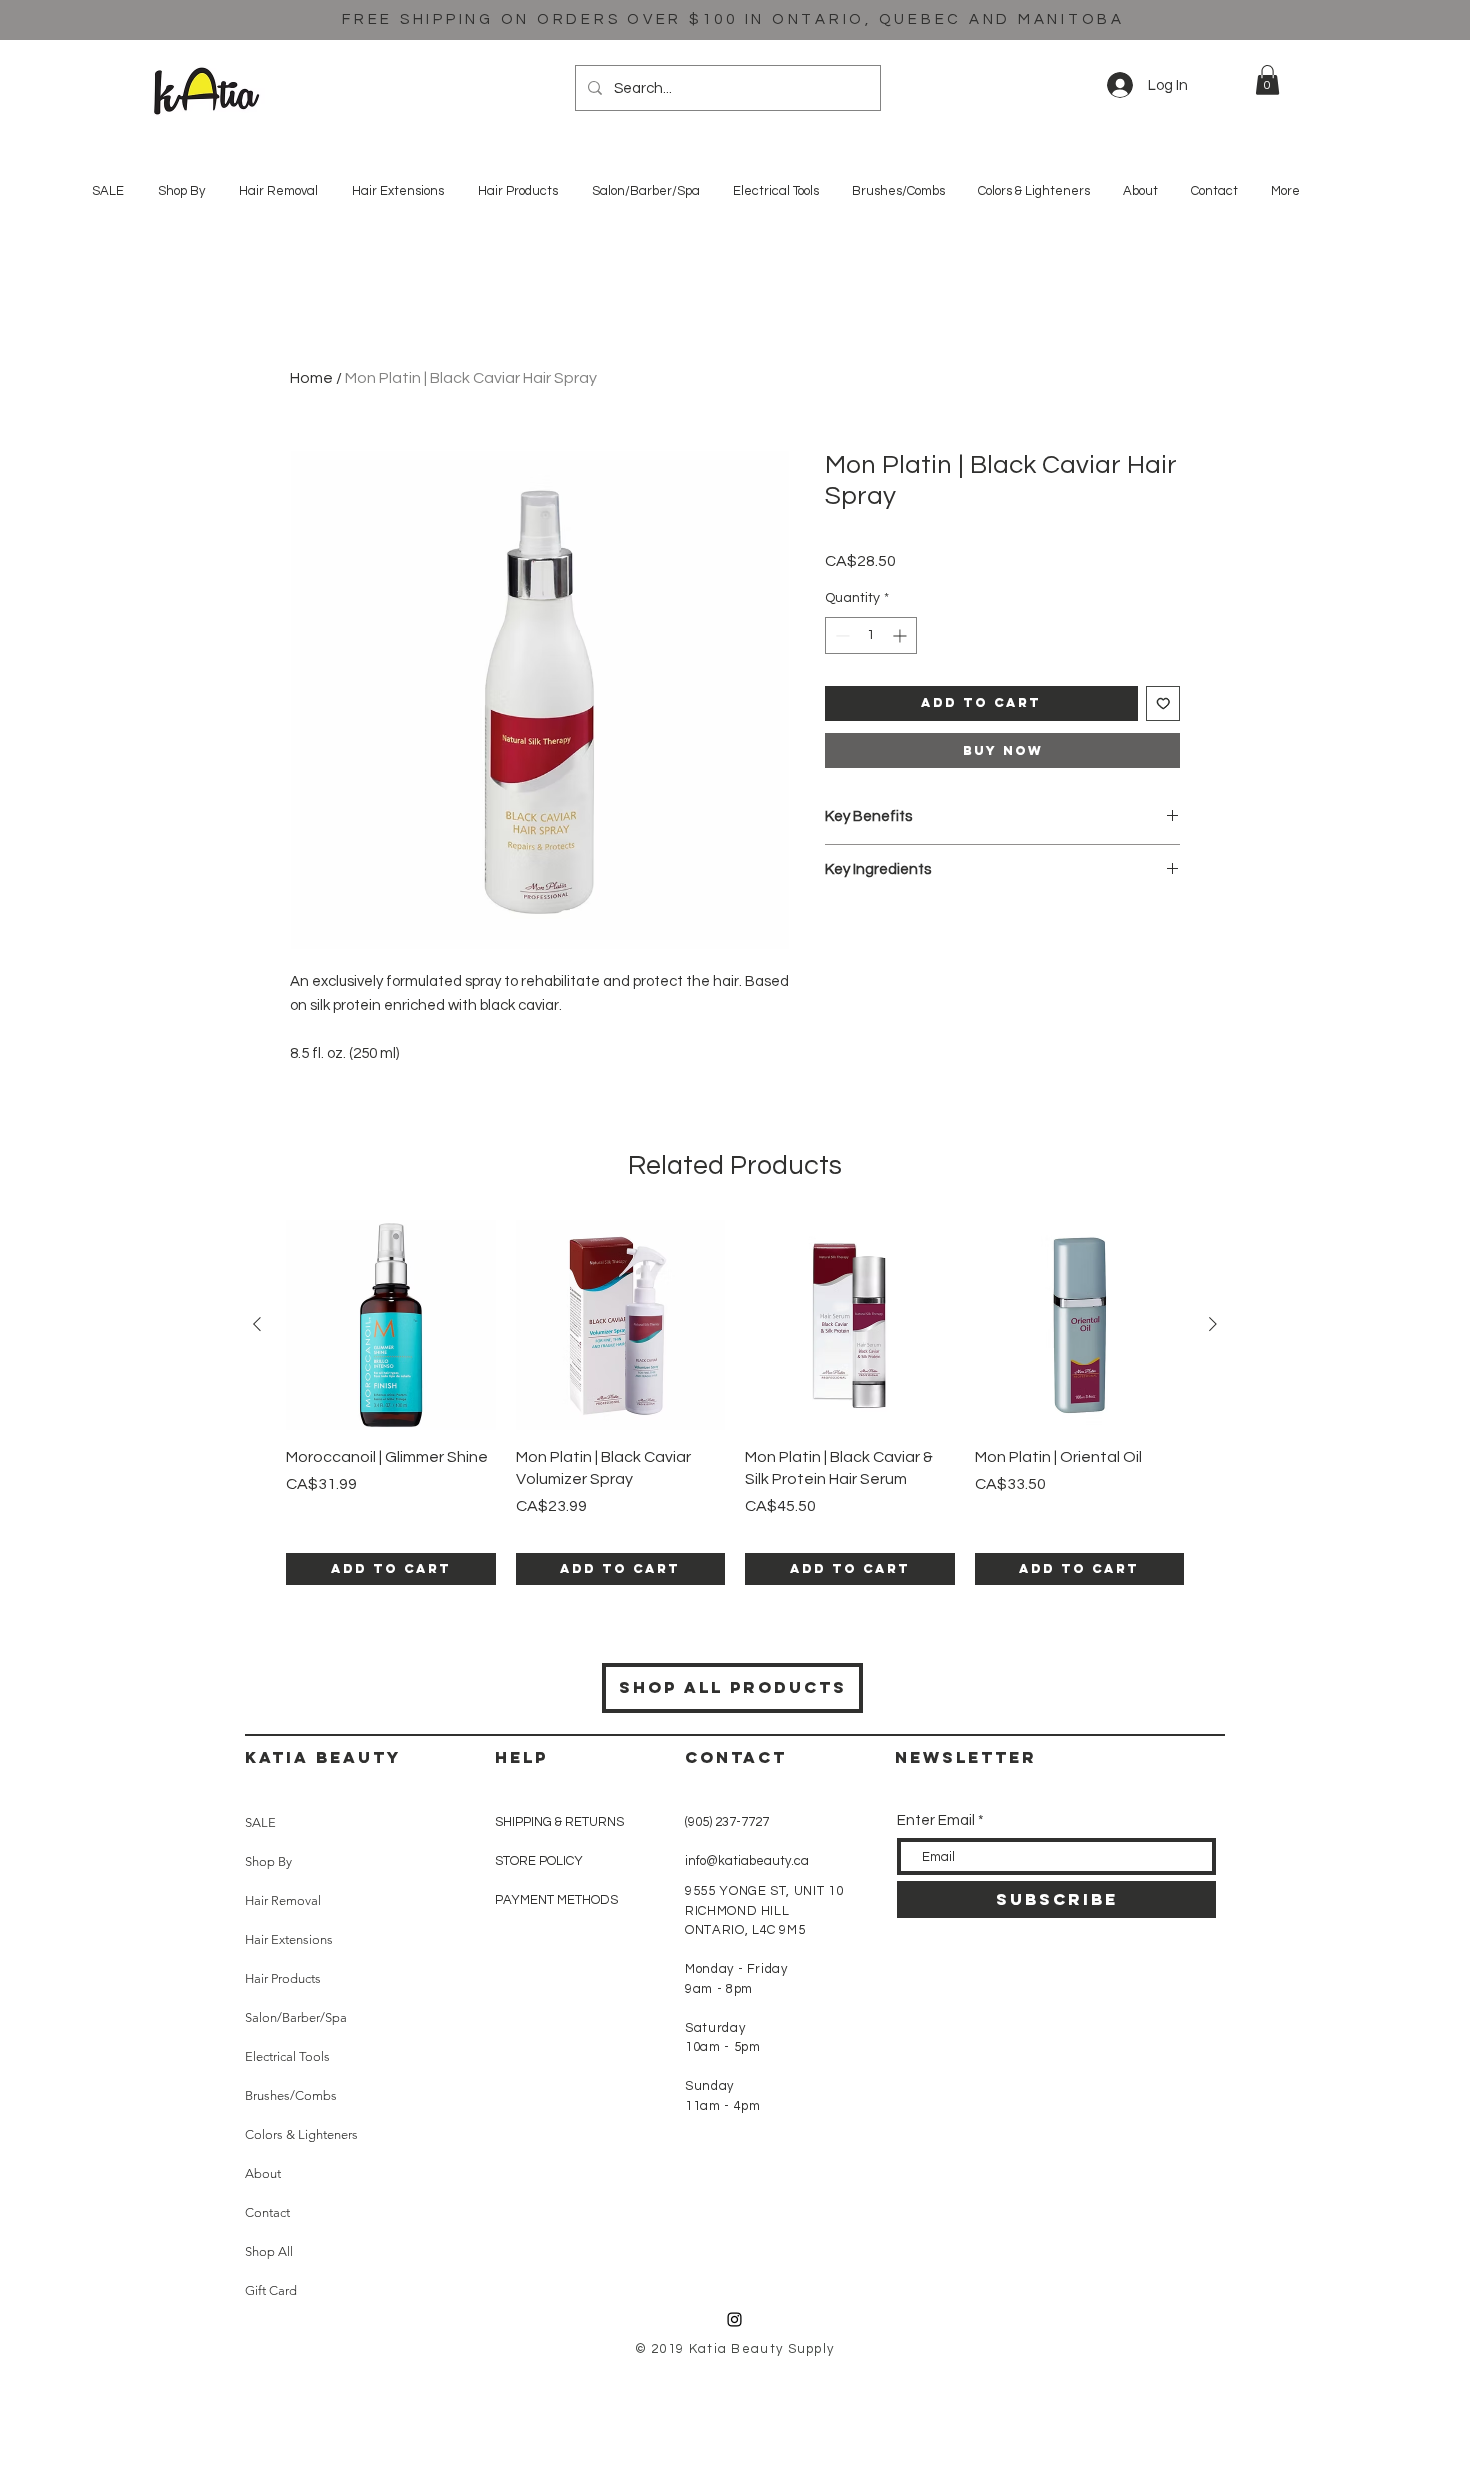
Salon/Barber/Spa (296, 2017)
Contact (267, 2212)
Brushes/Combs (291, 2095)
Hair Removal (283, 1900)
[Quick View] (391, 1325)
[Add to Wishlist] (1163, 703)
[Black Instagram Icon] (734, 2319)
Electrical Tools (287, 2056)
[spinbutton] (871, 635)
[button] (1267, 80)
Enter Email (936, 1820)
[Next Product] (1213, 1324)
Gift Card (271, 2290)
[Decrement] (840, 635)
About (263, 2173)
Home (311, 378)
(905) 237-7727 (727, 1822)
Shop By (268, 1861)
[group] (735, 1402)
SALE (260, 1822)
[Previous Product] (257, 1324)
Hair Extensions (289, 1939)
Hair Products (283, 1978)
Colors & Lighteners (301, 2134)
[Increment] (901, 635)
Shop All (269, 2251)
